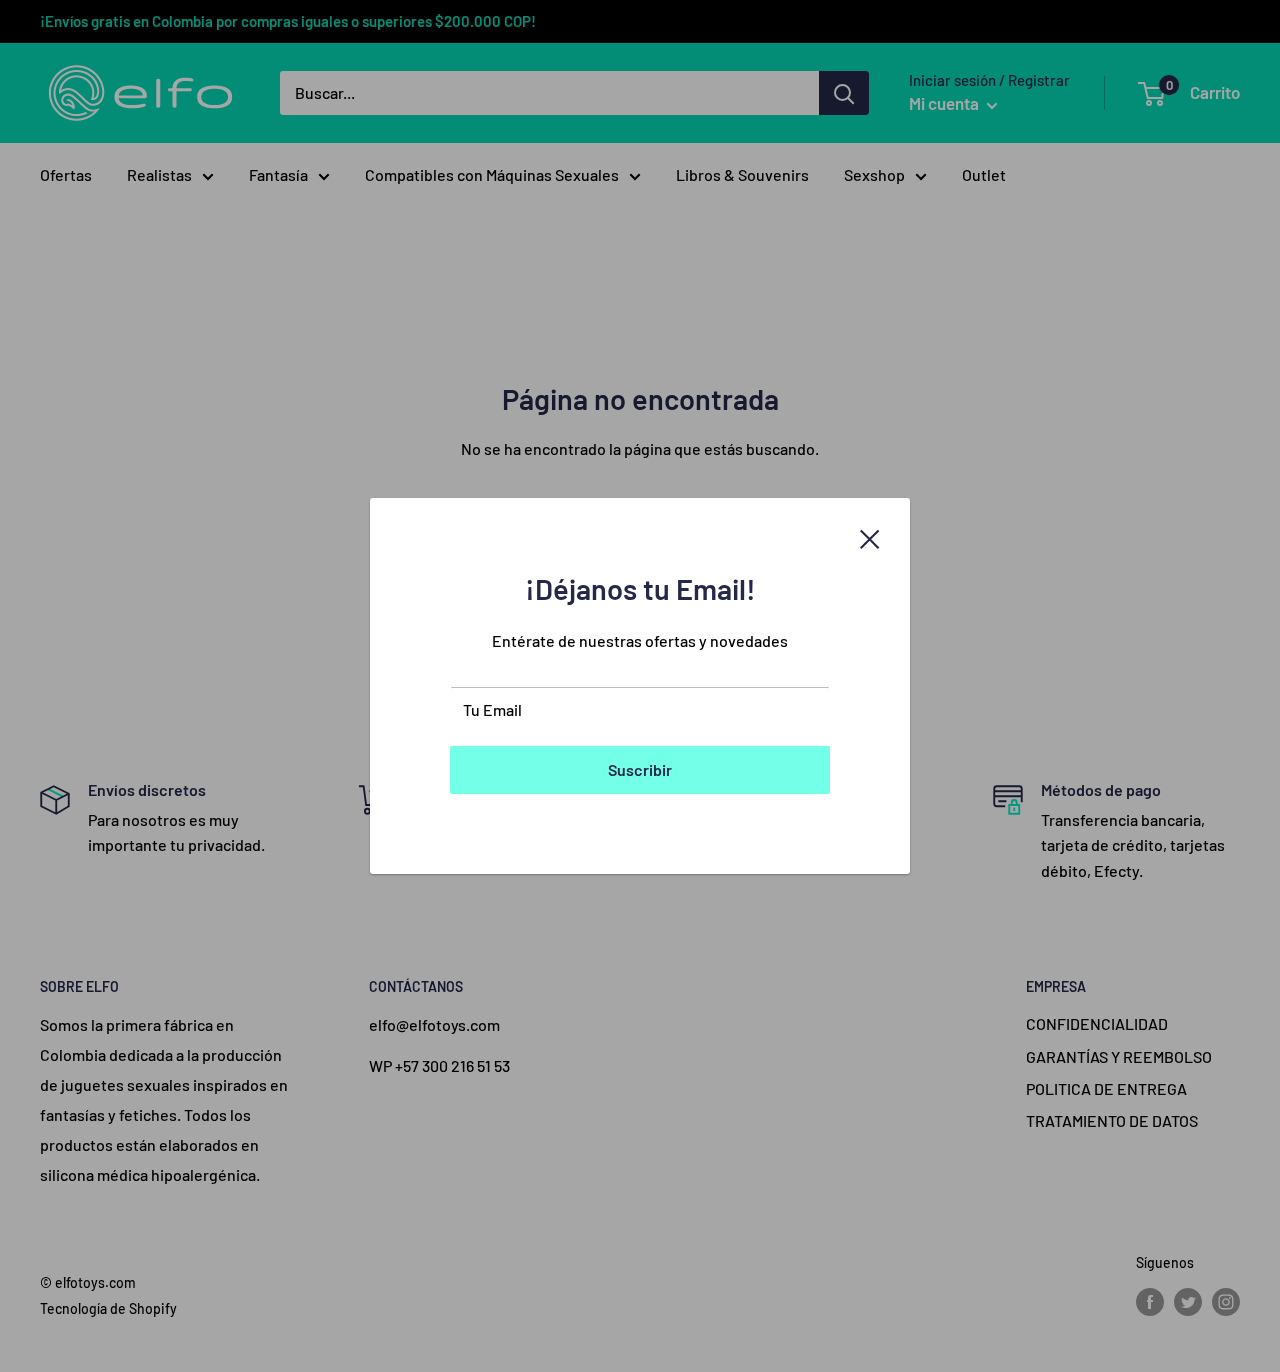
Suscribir (640, 769)
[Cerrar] (870, 537)
